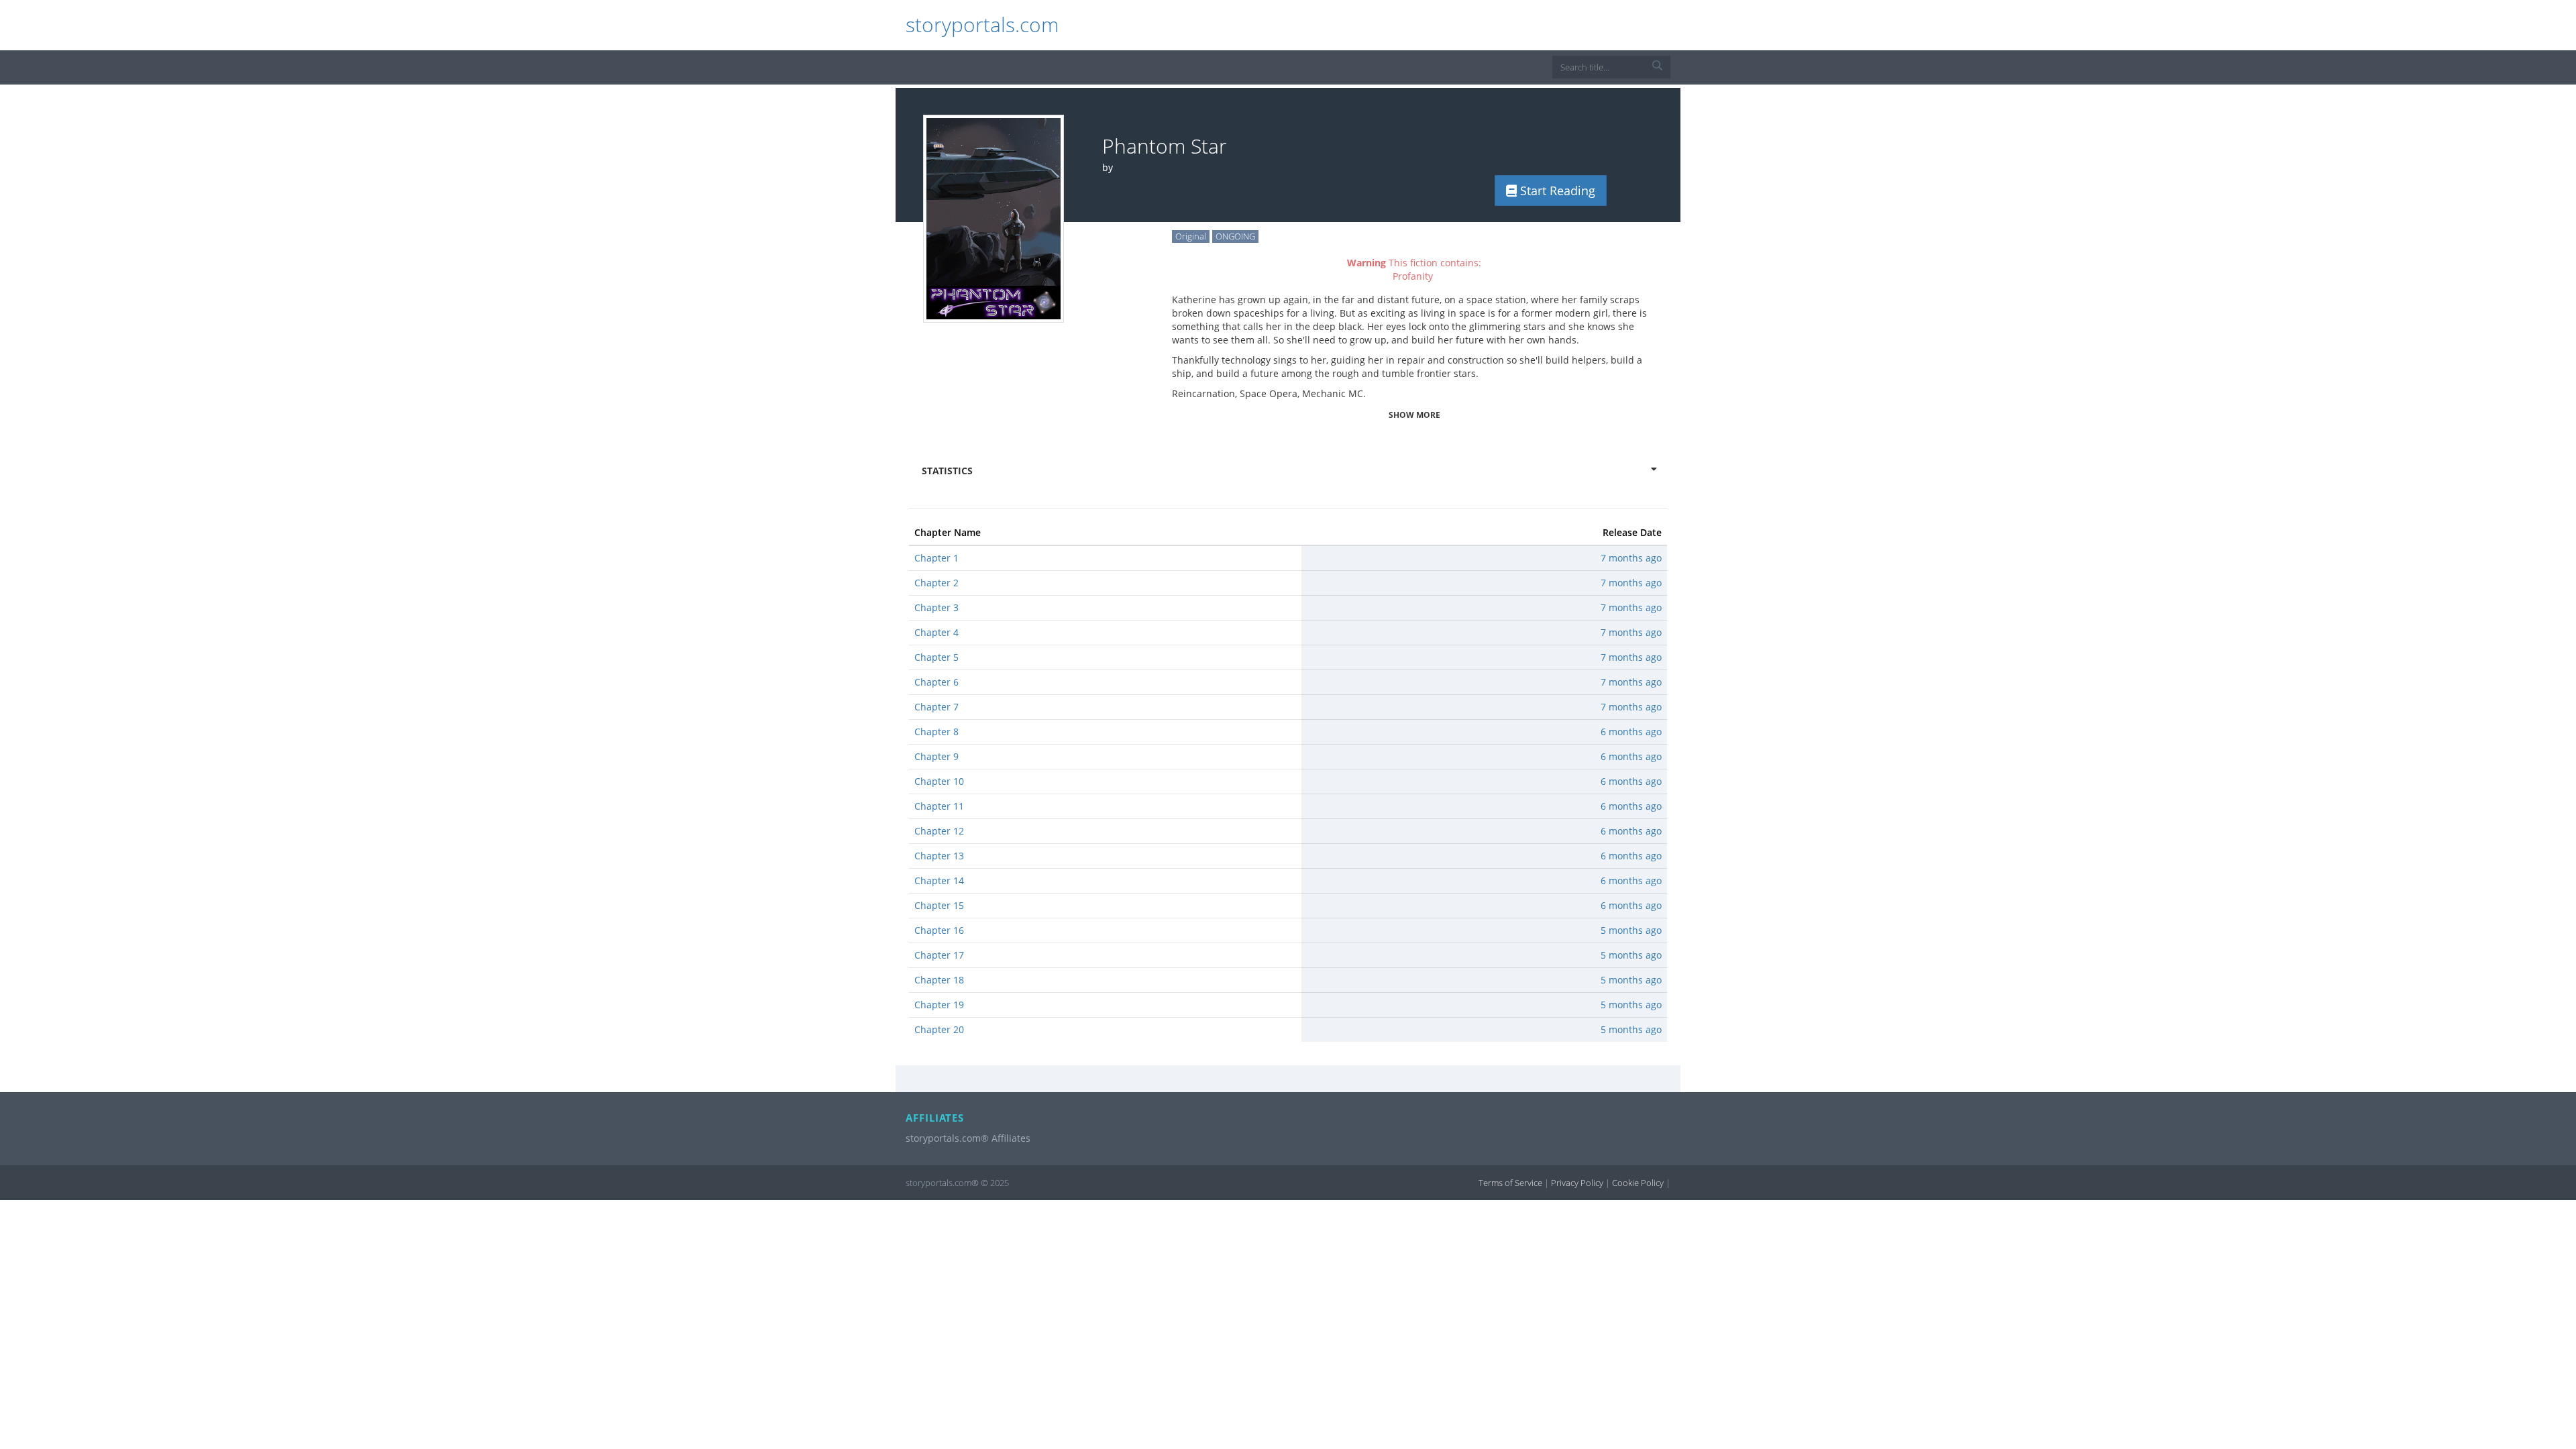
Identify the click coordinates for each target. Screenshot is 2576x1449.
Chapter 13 (939, 856)
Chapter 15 (939, 905)
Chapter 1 (936, 558)
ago (1631, 558)
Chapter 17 (939, 955)
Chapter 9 (936, 756)
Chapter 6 (936, 682)
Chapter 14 (939, 880)
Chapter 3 (936, 607)
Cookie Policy (1638, 1183)
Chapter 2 (936, 583)
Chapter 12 (939, 831)
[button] (1657, 72)
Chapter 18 (939, 980)
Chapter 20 (939, 1029)
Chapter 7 (936, 707)
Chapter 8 (936, 732)
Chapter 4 (936, 632)
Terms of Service (1510, 1183)
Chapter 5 (936, 657)
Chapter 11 (939, 806)
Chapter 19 (939, 1005)
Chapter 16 (939, 930)
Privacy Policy (1577, 1183)
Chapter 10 (939, 781)
